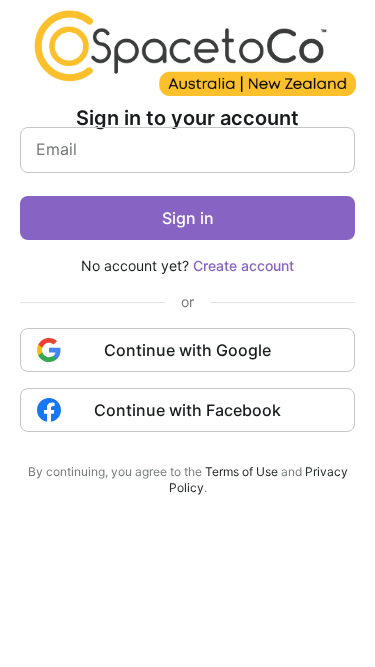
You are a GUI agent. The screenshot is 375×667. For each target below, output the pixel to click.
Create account (243, 265)
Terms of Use (241, 471)
